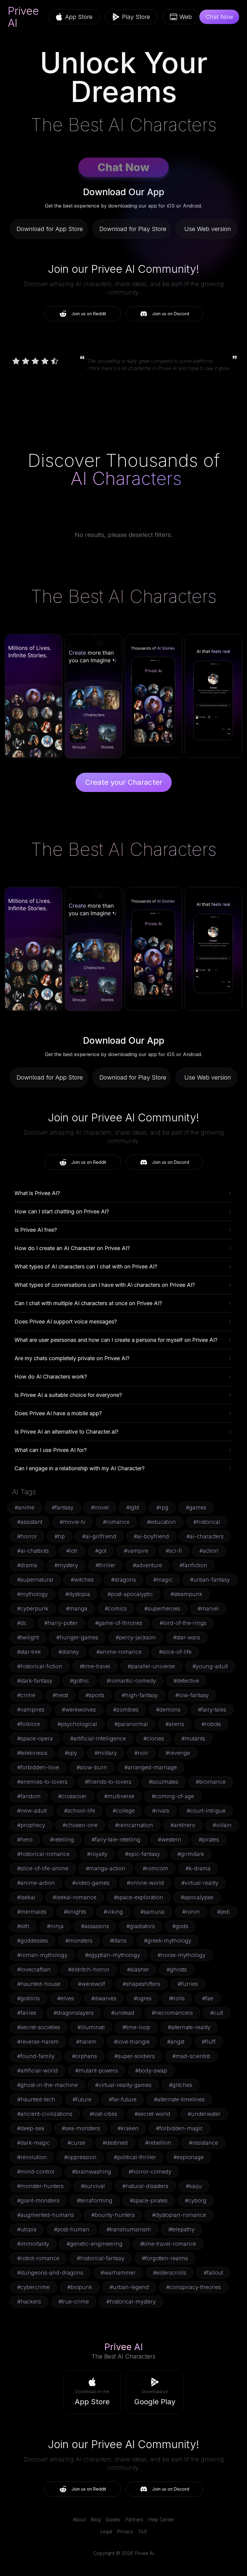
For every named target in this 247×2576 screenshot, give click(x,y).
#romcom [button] (155, 1868)
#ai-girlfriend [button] (99, 1536)
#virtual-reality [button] (200, 1883)
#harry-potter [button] (61, 1623)
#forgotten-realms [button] (165, 2258)
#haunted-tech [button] (36, 2099)
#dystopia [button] (78, 1594)
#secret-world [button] (152, 2114)
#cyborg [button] (196, 2200)
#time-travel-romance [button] (168, 2244)
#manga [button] (77, 1608)
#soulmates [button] (164, 1782)
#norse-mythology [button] (181, 1955)
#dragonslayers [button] (74, 2013)
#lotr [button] (72, 1551)
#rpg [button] (162, 1507)
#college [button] (124, 1811)
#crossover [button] (72, 1796)
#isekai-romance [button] (75, 1897)
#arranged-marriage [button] (151, 1767)
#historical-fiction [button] (40, 1666)
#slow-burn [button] (92, 1767)
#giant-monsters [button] (38, 2200)
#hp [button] (60, 1536)
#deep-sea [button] (31, 2128)
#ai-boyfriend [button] (151, 1536)
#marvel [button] (208, 1608)
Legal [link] (106, 2531)
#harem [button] (86, 2042)
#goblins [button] (28, 1998)
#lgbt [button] (133, 1507)
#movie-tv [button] (73, 1522)
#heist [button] (60, 1695)
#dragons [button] (123, 1580)
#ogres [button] (143, 1998)
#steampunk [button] (186, 1594)
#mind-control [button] (36, 2172)
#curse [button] (76, 2143)
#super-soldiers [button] (135, 2056)
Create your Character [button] (124, 782)
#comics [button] (116, 1608)
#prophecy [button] (31, 1825)
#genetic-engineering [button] (95, 2244)
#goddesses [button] (33, 1941)
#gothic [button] (80, 1681)
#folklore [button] (29, 1724)
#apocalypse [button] (197, 1897)
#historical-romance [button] (43, 1854)
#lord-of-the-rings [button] (183, 1623)
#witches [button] (82, 1580)
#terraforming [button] (95, 2200)
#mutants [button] (193, 1738)
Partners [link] (134, 2519)
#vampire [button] (136, 1551)
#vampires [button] (31, 1710)
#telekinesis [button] (32, 1753)
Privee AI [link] (23, 17)
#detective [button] (186, 1681)
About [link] (79, 2519)
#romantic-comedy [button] (131, 1681)
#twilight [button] (28, 1637)
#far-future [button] (123, 2099)
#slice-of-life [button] (175, 1652)
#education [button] (161, 1522)
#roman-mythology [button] (42, 1955)
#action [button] (209, 1551)
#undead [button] (123, 2013)
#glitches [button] (181, 2085)
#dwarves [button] (104, 1998)
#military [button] (106, 1753)
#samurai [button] (153, 1912)
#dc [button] (22, 1623)
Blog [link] (96, 2519)
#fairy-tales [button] (212, 1710)
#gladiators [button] (141, 1926)
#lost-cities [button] (103, 2114)
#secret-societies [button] (39, 2027)
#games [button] (196, 1507)
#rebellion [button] (158, 2143)
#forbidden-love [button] (38, 1767)
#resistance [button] (203, 2143)
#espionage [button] (189, 2157)
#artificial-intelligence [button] (98, 1738)
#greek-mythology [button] (168, 1941)
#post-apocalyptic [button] (130, 1594)
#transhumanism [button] (129, 2229)
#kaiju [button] (194, 2186)
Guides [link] (113, 2519)
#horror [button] (27, 1536)
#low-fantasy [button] (192, 1695)
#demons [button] (168, 1710)
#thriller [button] (105, 1565)
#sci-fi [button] (174, 1551)
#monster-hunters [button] (40, 2186)
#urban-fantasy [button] (210, 1580)
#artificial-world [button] (38, 2071)
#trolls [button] (177, 1998)
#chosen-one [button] (80, 1825)
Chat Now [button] (219, 17)
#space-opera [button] (35, 1738)
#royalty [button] (97, 1854)
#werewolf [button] (92, 1984)
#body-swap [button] (151, 2071)
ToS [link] (142, 2531)
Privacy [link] (125, 2531)
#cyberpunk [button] (33, 1608)
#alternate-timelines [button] (179, 2099)
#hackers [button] (29, 2302)
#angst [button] (176, 2042)
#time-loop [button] (136, 2027)
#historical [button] (207, 1522)
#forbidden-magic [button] (180, 2128)
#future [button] (82, 2099)
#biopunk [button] (80, 2287)
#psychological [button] (77, 1724)
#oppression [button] (80, 2157)
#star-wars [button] (187, 1637)
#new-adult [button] (32, 1811)
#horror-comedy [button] (150, 2172)
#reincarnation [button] (134, 1825)
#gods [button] (180, 1926)
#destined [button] (115, 2143)
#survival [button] (93, 2186)
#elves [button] (66, 1998)
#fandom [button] (29, 1796)
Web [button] (186, 17)
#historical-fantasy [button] (101, 2258)
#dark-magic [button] (34, 2143)
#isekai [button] (26, 1897)
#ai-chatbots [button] (33, 1551)
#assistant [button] (30, 1522)
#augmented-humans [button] (45, 2215)
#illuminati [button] (91, 2027)
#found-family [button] (36, 2056)
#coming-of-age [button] (173, 1796)
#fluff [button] (209, 2042)
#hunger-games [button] (77, 1637)
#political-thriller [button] (135, 2157)
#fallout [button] (213, 2273)
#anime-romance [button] (119, 1652)
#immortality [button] (33, 2244)
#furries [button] (188, 1984)
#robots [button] (211, 1724)
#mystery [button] (66, 1565)
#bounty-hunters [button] (113, 2215)
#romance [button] (116, 1522)
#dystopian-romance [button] (179, 2215)
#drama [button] (27, 1565)
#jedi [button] (224, 1912)
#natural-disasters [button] (145, 2186)
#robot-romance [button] (38, 2258)
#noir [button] (141, 1753)
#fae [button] (208, 1998)
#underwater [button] (204, 2114)
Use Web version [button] (208, 229)
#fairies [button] (27, 2013)
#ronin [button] (191, 1912)
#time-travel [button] (95, 1666)
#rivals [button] (161, 1811)
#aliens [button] (175, 1724)
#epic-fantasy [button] (142, 1854)
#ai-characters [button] (205, 1536)
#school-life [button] (80, 1811)
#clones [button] (154, 1738)
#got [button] (101, 1551)
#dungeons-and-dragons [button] (50, 2273)
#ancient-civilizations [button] (45, 2114)
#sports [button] (95, 1695)
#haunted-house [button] (39, 1984)
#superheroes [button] (162, 1608)
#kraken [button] (128, 2128)
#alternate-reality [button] (189, 2027)
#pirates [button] (209, 1840)
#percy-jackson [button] (136, 1637)
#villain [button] (222, 1825)
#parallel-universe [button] (151, 1666)
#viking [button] (113, 1912)
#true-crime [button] (74, 2302)
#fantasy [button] (63, 1507)
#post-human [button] (72, 2229)
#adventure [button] (147, 1565)
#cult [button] (217, 2013)
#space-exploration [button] (139, 1897)
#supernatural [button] (35, 1580)
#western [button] (170, 1840)
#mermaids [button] (32, 1912)
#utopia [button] (27, 2229)
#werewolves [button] (79, 1710)
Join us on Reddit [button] (89, 314)
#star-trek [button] (29, 1652)
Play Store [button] (136, 17)
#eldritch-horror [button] (89, 1969)
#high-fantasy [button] (140, 1695)
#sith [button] (23, 1926)
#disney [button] (69, 1652)
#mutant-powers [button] (97, 2071)
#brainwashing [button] (92, 2172)
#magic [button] (163, 1580)
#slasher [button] (138, 1969)
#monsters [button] (79, 1941)
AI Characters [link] (126, 478)
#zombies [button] (126, 1710)
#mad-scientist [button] (191, 2056)
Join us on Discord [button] (171, 314)
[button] (92, 2392)
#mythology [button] (33, 1594)
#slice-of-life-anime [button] (43, 1868)
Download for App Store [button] (50, 229)
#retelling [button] (62, 1840)
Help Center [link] (161, 2519)
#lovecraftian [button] (34, 1969)
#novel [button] (100, 1507)
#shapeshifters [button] (141, 1984)
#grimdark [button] (191, 1854)
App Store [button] (79, 17)
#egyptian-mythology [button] (113, 1955)
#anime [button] (25, 1507)
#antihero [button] (183, 1825)
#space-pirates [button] (149, 2200)
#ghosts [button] (177, 1969)
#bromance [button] (211, 1782)
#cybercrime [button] (33, 2287)
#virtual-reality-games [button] (123, 2085)
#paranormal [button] (131, 1724)
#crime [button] (26, 1695)
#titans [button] (118, 1941)
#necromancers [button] (172, 2013)
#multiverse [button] (119, 1796)
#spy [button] (71, 1753)
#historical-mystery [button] (131, 2302)
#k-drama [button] (198, 1868)
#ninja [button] (55, 1926)
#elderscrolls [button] (170, 2273)
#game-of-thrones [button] (119, 1623)
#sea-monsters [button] (81, 2128)
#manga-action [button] (106, 1868)
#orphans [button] (84, 2056)
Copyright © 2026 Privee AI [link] (124, 2553)
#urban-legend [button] (129, 2287)
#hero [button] (25, 1840)
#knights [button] (75, 1912)
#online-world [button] (145, 1883)
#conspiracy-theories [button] (194, 2287)
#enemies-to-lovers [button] (42, 1782)
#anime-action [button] (36, 1883)
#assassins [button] (95, 1926)
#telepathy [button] (181, 2229)
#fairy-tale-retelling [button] (116, 1840)
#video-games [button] (91, 1883)
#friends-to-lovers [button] (108, 1782)
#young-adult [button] (210, 1666)
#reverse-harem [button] (38, 2042)
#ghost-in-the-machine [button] (47, 2085)
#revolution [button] (32, 2157)
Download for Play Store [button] (133, 229)
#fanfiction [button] (193, 1565)
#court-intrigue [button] (206, 1811)
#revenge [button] (178, 1753)
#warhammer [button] (118, 2273)
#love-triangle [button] (132, 2042)
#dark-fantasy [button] (35, 1681)
